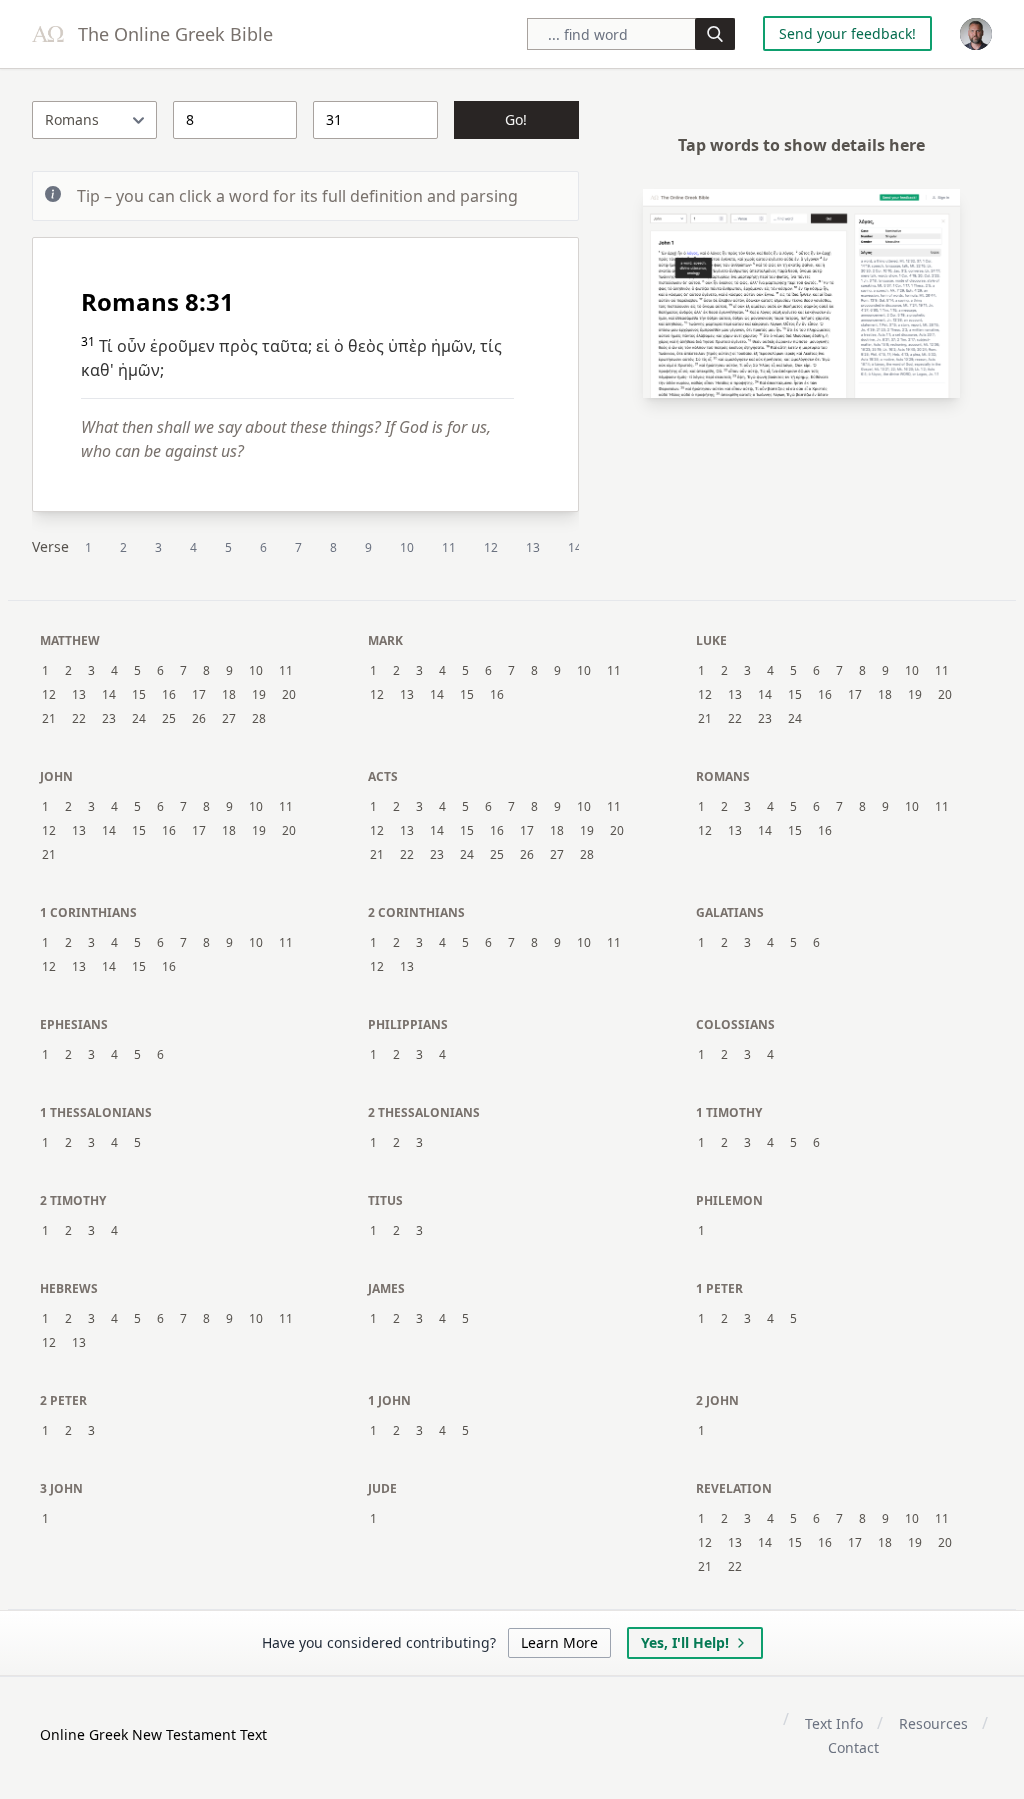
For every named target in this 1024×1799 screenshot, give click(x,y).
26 (199, 719)
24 (139, 719)
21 (49, 719)
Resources (933, 1723)
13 (533, 547)
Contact (853, 1747)
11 (449, 547)
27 (229, 719)
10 (407, 547)
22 (79, 719)
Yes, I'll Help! (685, 1642)
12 (491, 547)
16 (169, 695)
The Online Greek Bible (173, 34)
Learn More (559, 1642)
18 (229, 695)
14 (575, 547)
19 (259, 695)
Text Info (834, 1723)
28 (259, 719)
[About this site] (976, 34)
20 (289, 695)
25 (169, 719)
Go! (516, 119)
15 (139, 695)
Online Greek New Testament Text (153, 1734)
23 (109, 719)
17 (199, 695)
